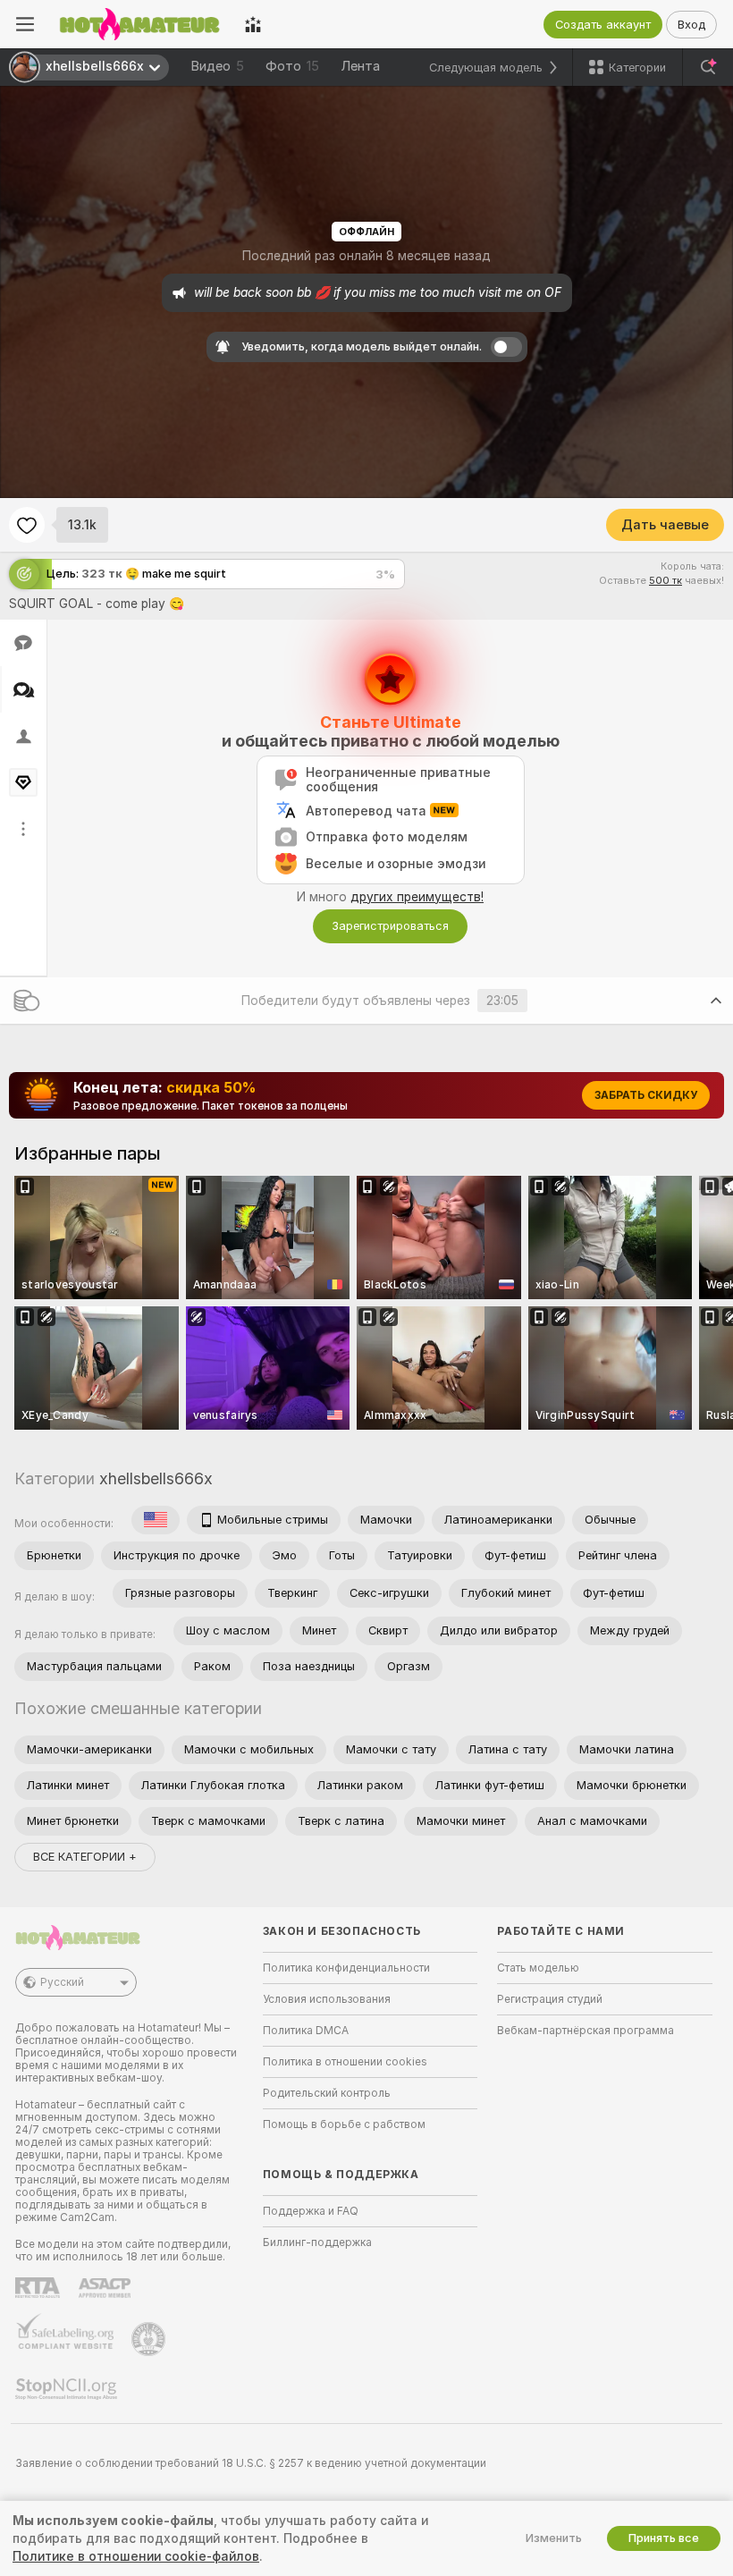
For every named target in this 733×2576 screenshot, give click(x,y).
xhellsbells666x (156, 1478)
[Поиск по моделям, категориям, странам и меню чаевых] (708, 67)
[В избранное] (27, 525)
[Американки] (156, 1520)
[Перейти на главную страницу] (139, 24)
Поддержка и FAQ (311, 2211)
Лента (360, 66)
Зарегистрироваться (390, 926)
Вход (691, 25)
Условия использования (327, 1999)
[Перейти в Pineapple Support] (150, 2339)
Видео (217, 66)
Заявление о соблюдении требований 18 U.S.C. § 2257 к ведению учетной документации (251, 2463)
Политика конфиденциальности (346, 1968)
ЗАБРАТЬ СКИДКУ (646, 1095)
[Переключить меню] (25, 24)
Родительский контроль (327, 2093)
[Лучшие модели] (253, 24)
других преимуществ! (417, 897)
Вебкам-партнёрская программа (586, 2031)
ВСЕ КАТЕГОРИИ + (85, 1857)
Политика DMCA (306, 2031)
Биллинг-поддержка (317, 2242)
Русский (62, 1982)
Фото (292, 66)
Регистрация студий (550, 1999)
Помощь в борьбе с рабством (344, 2124)
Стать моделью (538, 1968)
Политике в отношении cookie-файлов (136, 2556)
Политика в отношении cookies (345, 2062)
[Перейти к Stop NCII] (68, 2389)
